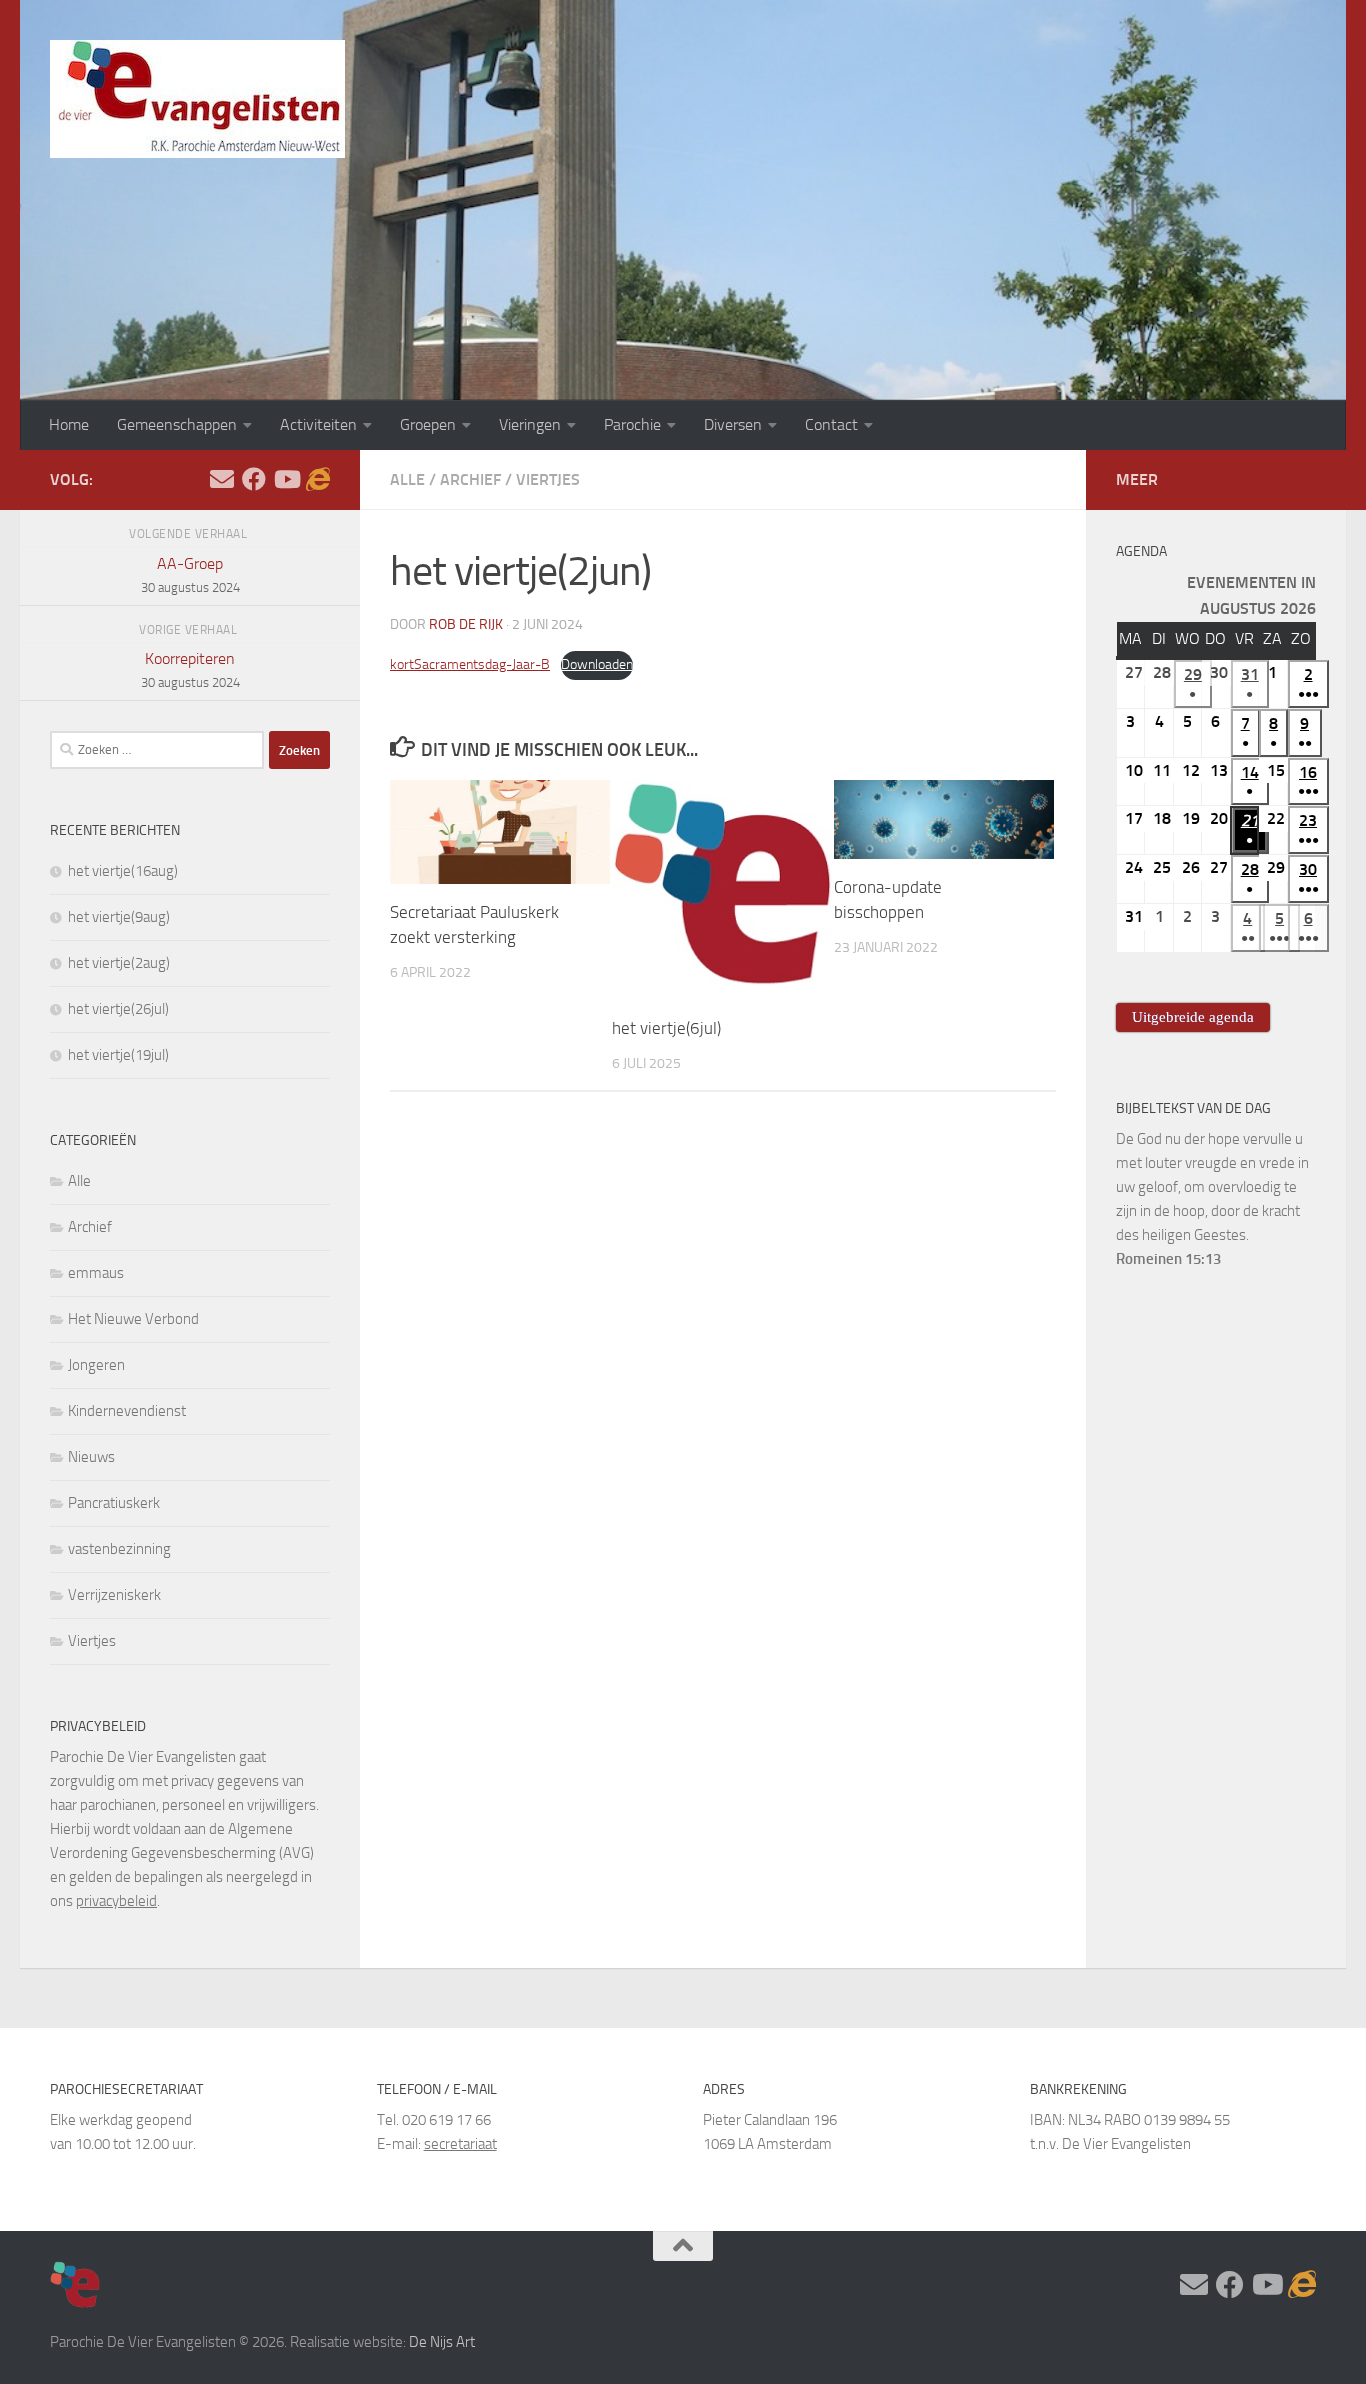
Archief (470, 479)
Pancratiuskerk (114, 1503)
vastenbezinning (119, 1549)
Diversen (733, 424)
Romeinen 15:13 (1168, 1259)
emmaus (96, 1273)
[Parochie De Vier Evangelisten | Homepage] (197, 99)
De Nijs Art (442, 2342)
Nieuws (91, 1457)
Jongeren (96, 1365)
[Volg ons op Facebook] (254, 479)
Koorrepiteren (190, 669)
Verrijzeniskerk (114, 1595)
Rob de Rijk (466, 624)
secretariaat (460, 2144)
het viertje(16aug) (123, 871)
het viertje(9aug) (119, 917)
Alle (407, 479)
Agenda (1141, 551)
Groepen (428, 424)
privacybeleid (116, 1901)
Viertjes (548, 479)
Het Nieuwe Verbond (133, 1319)
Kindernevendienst (127, 1411)
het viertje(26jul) (118, 1009)
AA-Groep (190, 574)
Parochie (632, 424)
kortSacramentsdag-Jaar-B (470, 664)
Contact (831, 424)
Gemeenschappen (177, 424)
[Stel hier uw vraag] (222, 479)
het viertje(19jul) (118, 1055)
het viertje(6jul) (666, 1028)
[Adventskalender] (318, 479)
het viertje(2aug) (119, 963)
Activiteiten (318, 424)
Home (69, 424)
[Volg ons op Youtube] (286, 479)
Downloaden (597, 664)
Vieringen (530, 424)
